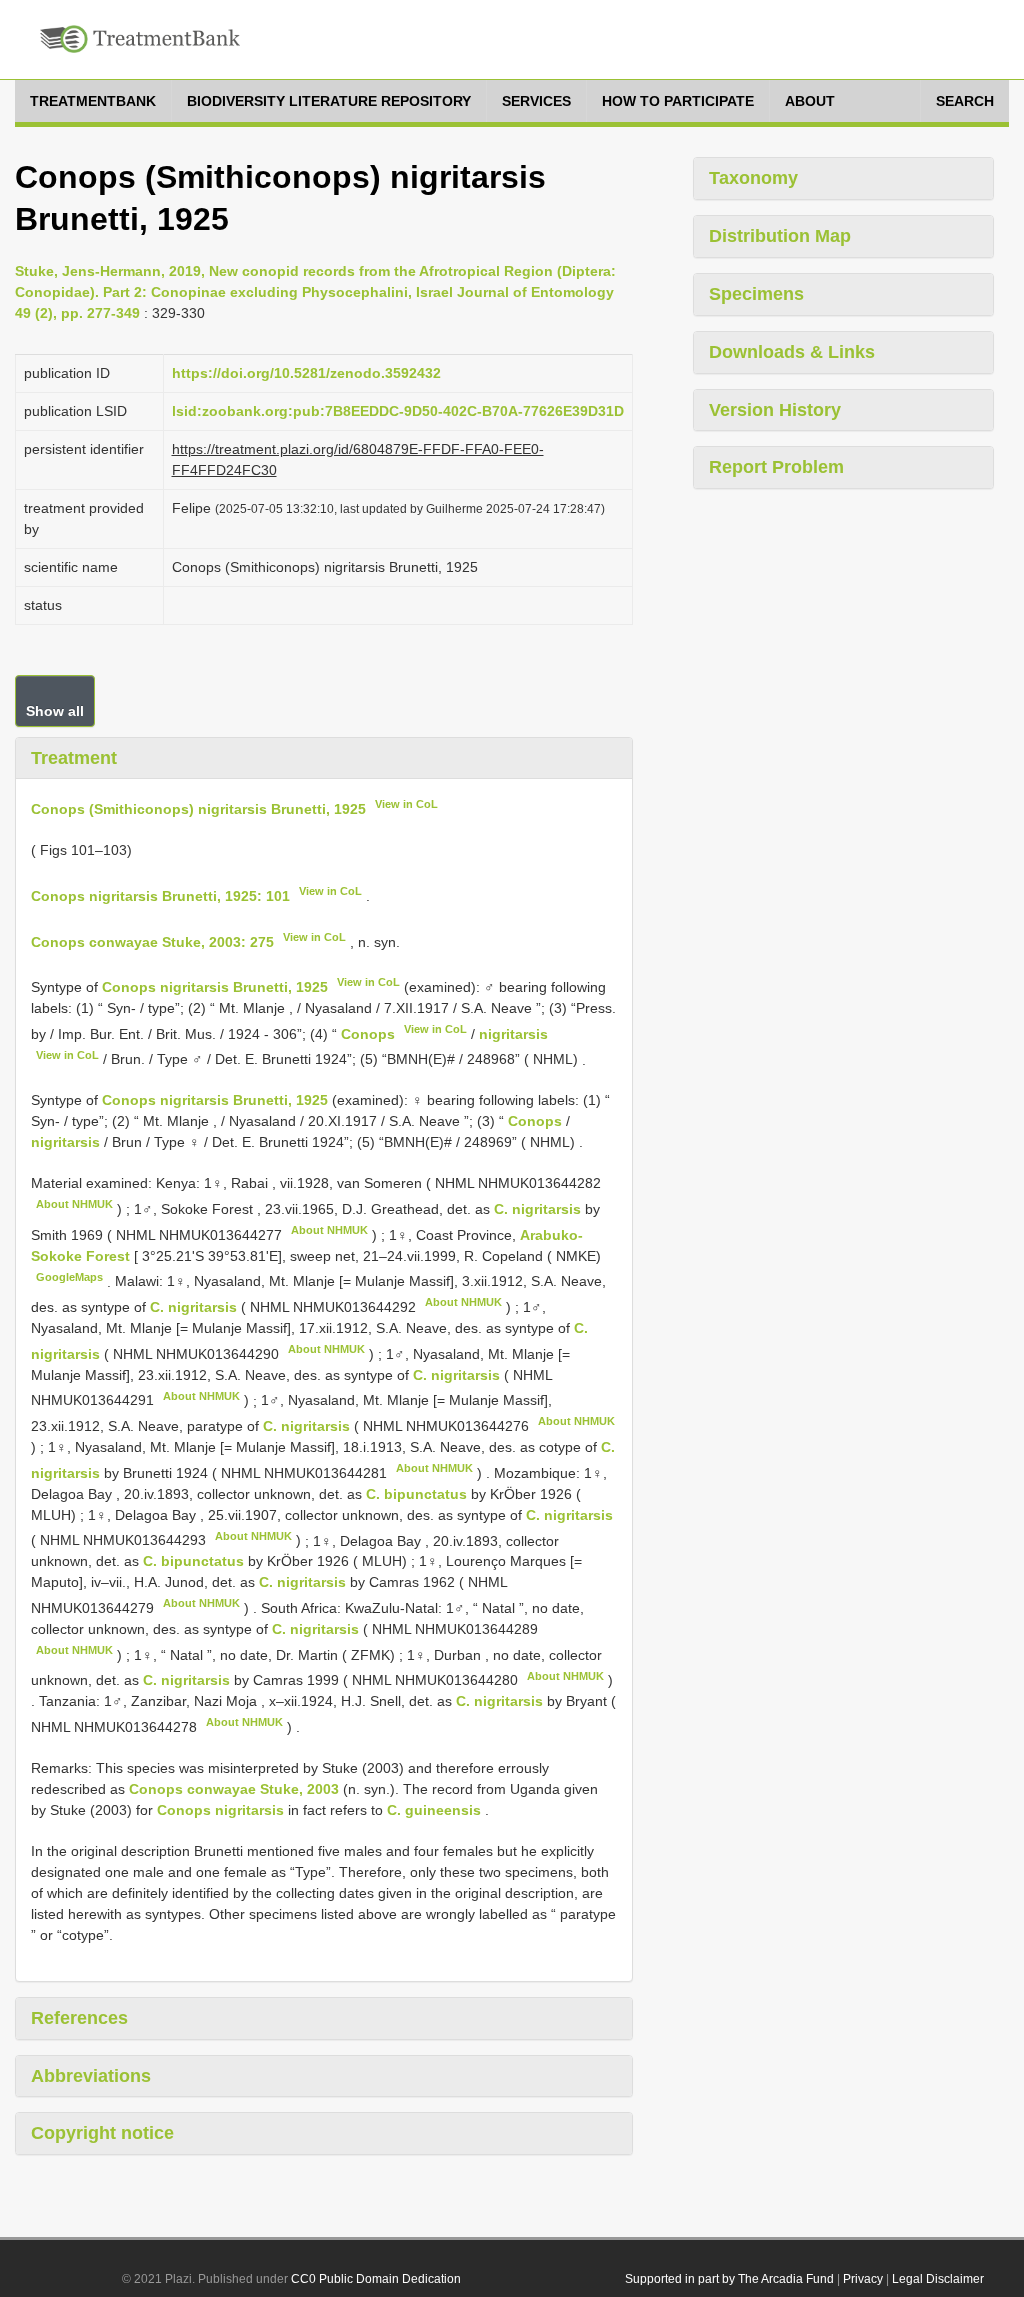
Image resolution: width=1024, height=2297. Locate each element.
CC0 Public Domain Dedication (376, 2279)
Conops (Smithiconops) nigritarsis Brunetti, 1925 (198, 809)
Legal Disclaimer (938, 2279)
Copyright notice (102, 2133)
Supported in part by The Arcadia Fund (729, 2279)
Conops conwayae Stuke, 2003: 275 (152, 941)
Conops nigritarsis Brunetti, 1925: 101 (160, 896)
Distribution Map (780, 236)
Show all (55, 711)
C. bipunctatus (416, 1494)
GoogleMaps (69, 1277)
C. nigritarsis (537, 1209)
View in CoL (406, 804)
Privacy (863, 2279)
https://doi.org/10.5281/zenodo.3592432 (306, 373)
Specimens (756, 294)
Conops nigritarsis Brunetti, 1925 (215, 987)
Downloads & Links (792, 352)
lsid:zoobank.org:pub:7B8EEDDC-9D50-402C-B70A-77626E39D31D (398, 411)
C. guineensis (434, 1810)
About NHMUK (74, 1204)
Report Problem (776, 467)
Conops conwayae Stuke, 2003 (234, 1789)
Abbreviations (91, 2076)
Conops (368, 1034)
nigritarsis (513, 1034)
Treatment (74, 758)
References (79, 2018)
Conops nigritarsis (220, 1810)
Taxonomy (753, 178)
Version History (775, 410)
